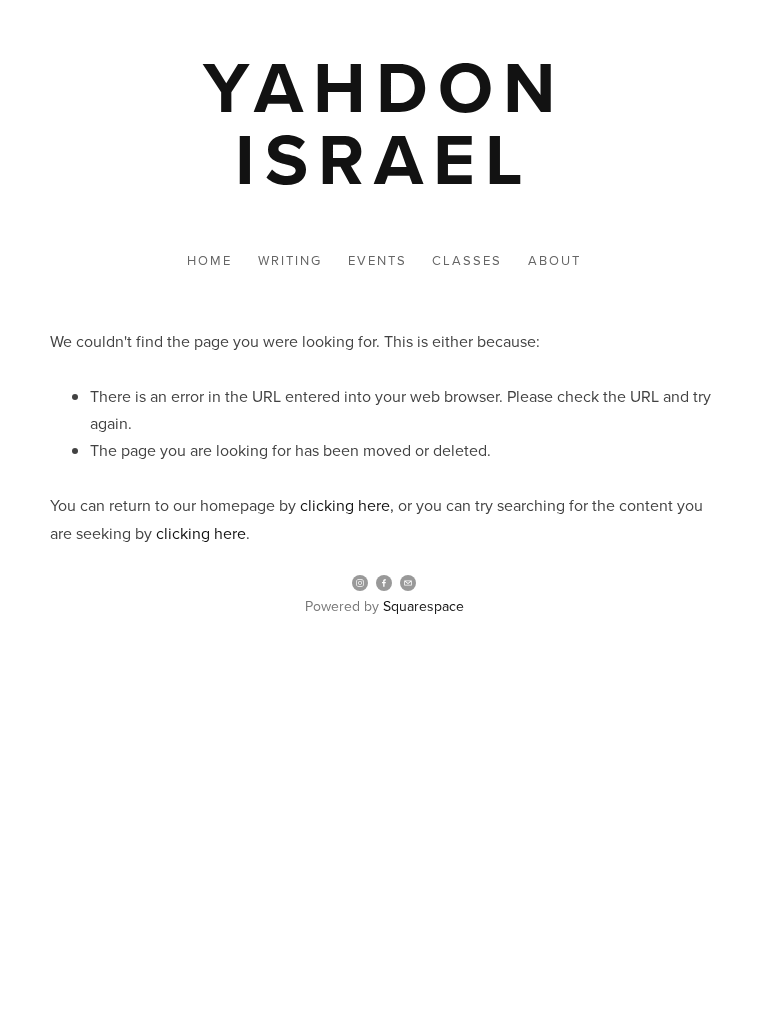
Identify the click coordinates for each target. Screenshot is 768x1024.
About (554, 260)
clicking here (345, 505)
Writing (290, 260)
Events (377, 260)
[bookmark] (384, 122)
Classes (467, 260)
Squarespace (423, 606)
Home (209, 260)
